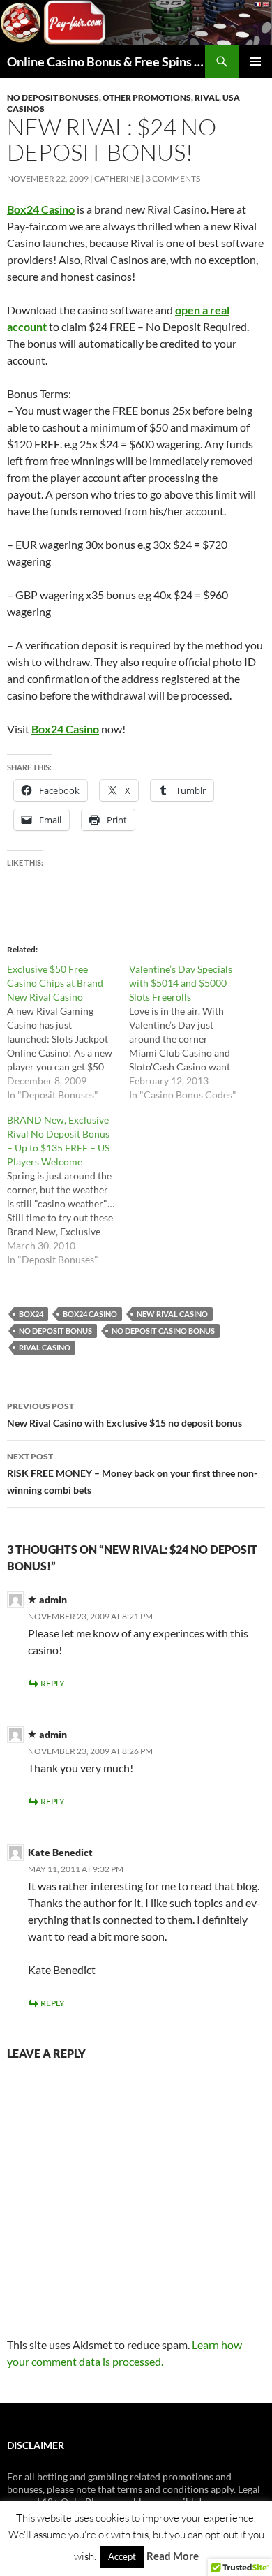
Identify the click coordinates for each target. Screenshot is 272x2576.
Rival (207, 97)
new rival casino (172, 1314)
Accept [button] (122, 2556)
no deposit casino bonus (163, 1331)
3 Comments (173, 178)
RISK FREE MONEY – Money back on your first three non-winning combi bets (132, 1473)
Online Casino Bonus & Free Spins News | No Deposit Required (106, 61)
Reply (53, 1683)
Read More (173, 2556)
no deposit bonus (55, 1331)
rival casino (45, 1347)
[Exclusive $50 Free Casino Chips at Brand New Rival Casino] (68, 1032)
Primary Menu (255, 61)
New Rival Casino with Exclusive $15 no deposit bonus (124, 1415)
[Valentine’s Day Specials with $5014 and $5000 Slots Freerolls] (190, 1032)
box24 (31, 1314)
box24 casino (90, 1314)
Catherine (117, 178)
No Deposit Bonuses (53, 97)
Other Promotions (147, 97)
